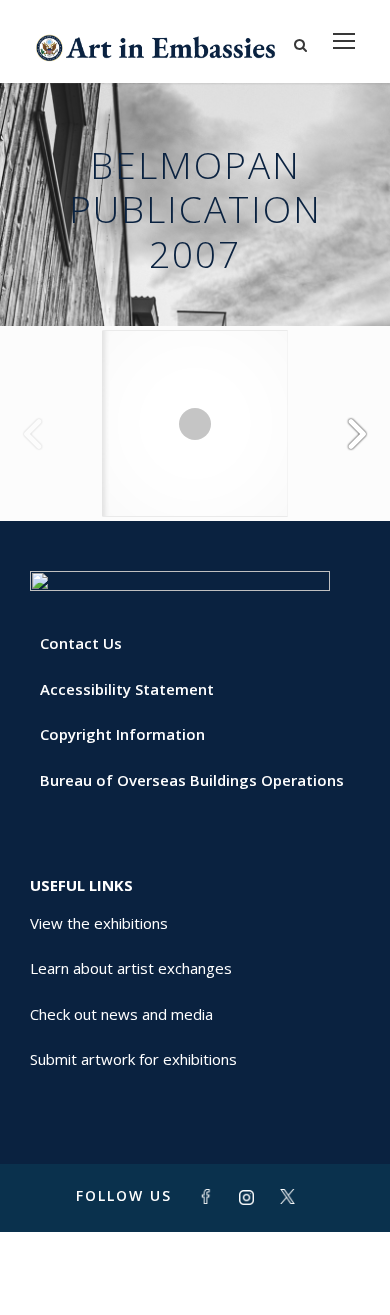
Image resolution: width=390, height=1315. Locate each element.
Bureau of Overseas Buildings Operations (192, 780)
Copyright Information (122, 734)
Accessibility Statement (127, 689)
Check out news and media (121, 1014)
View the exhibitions (99, 923)
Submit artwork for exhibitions (133, 1059)
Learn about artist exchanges (131, 968)
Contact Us (81, 643)
